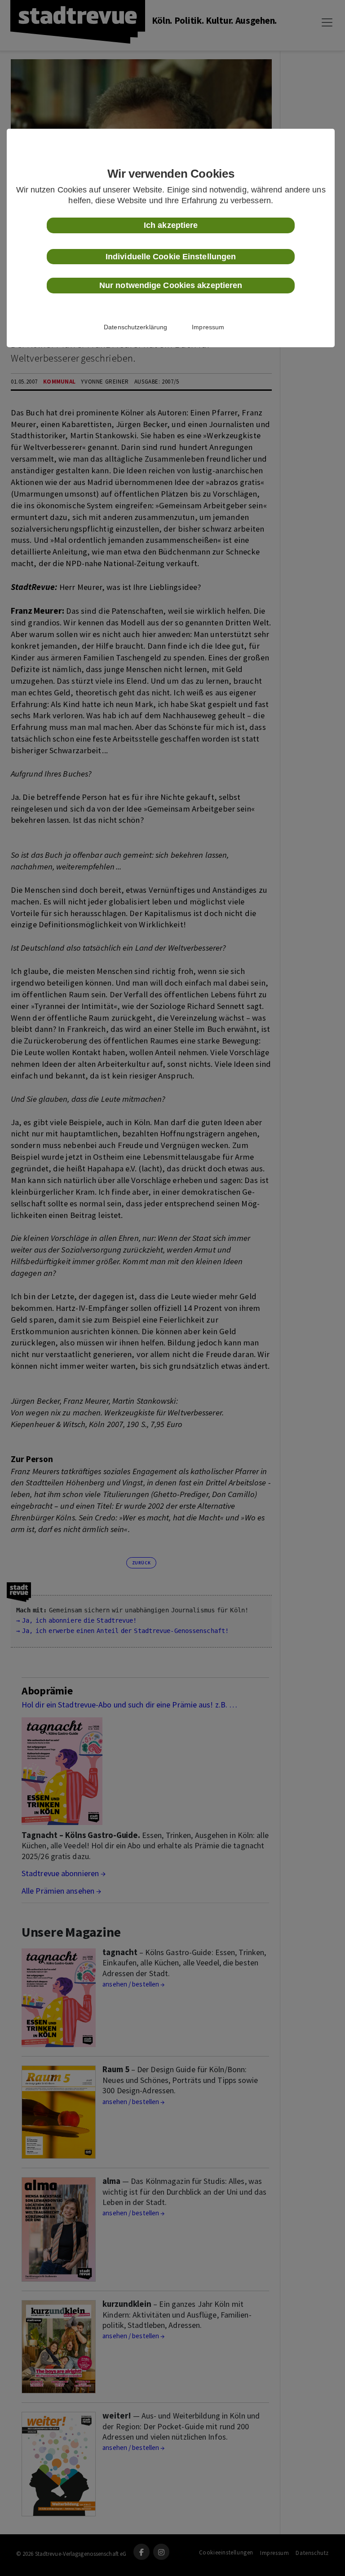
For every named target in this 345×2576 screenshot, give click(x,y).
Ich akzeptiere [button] (171, 225)
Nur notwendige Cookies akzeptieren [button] (171, 285)
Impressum (208, 327)
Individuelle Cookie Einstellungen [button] (171, 257)
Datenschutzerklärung (135, 327)
